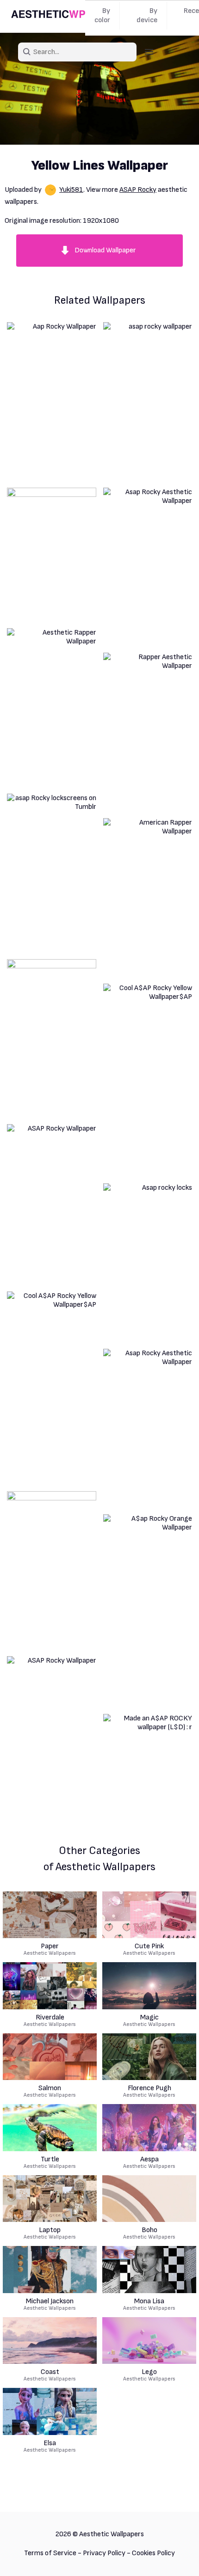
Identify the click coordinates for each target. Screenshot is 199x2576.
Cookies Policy (153, 2553)
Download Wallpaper (105, 250)
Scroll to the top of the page (175, 2557)
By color (102, 15)
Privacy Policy (104, 2553)
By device (147, 15)
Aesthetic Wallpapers (50, 1950)
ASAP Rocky (138, 190)
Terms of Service (50, 2553)
